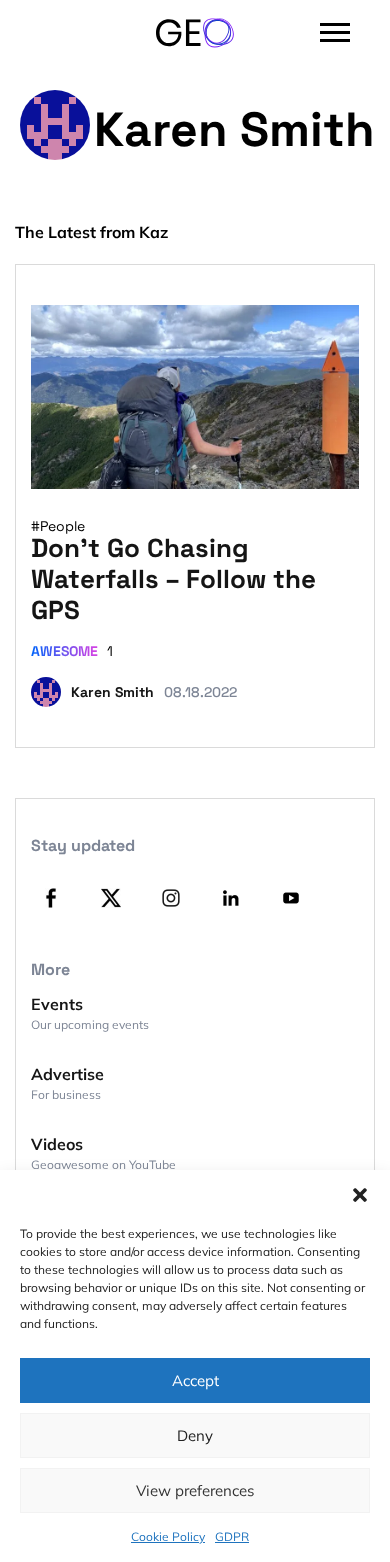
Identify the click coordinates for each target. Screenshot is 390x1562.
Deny (195, 1435)
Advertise (67, 1074)
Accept (195, 1380)
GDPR (232, 1536)
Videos (57, 1144)
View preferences (195, 1490)
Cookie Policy (168, 1536)
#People (58, 526)
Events (57, 1004)
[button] (360, 1195)
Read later (305, 465)
